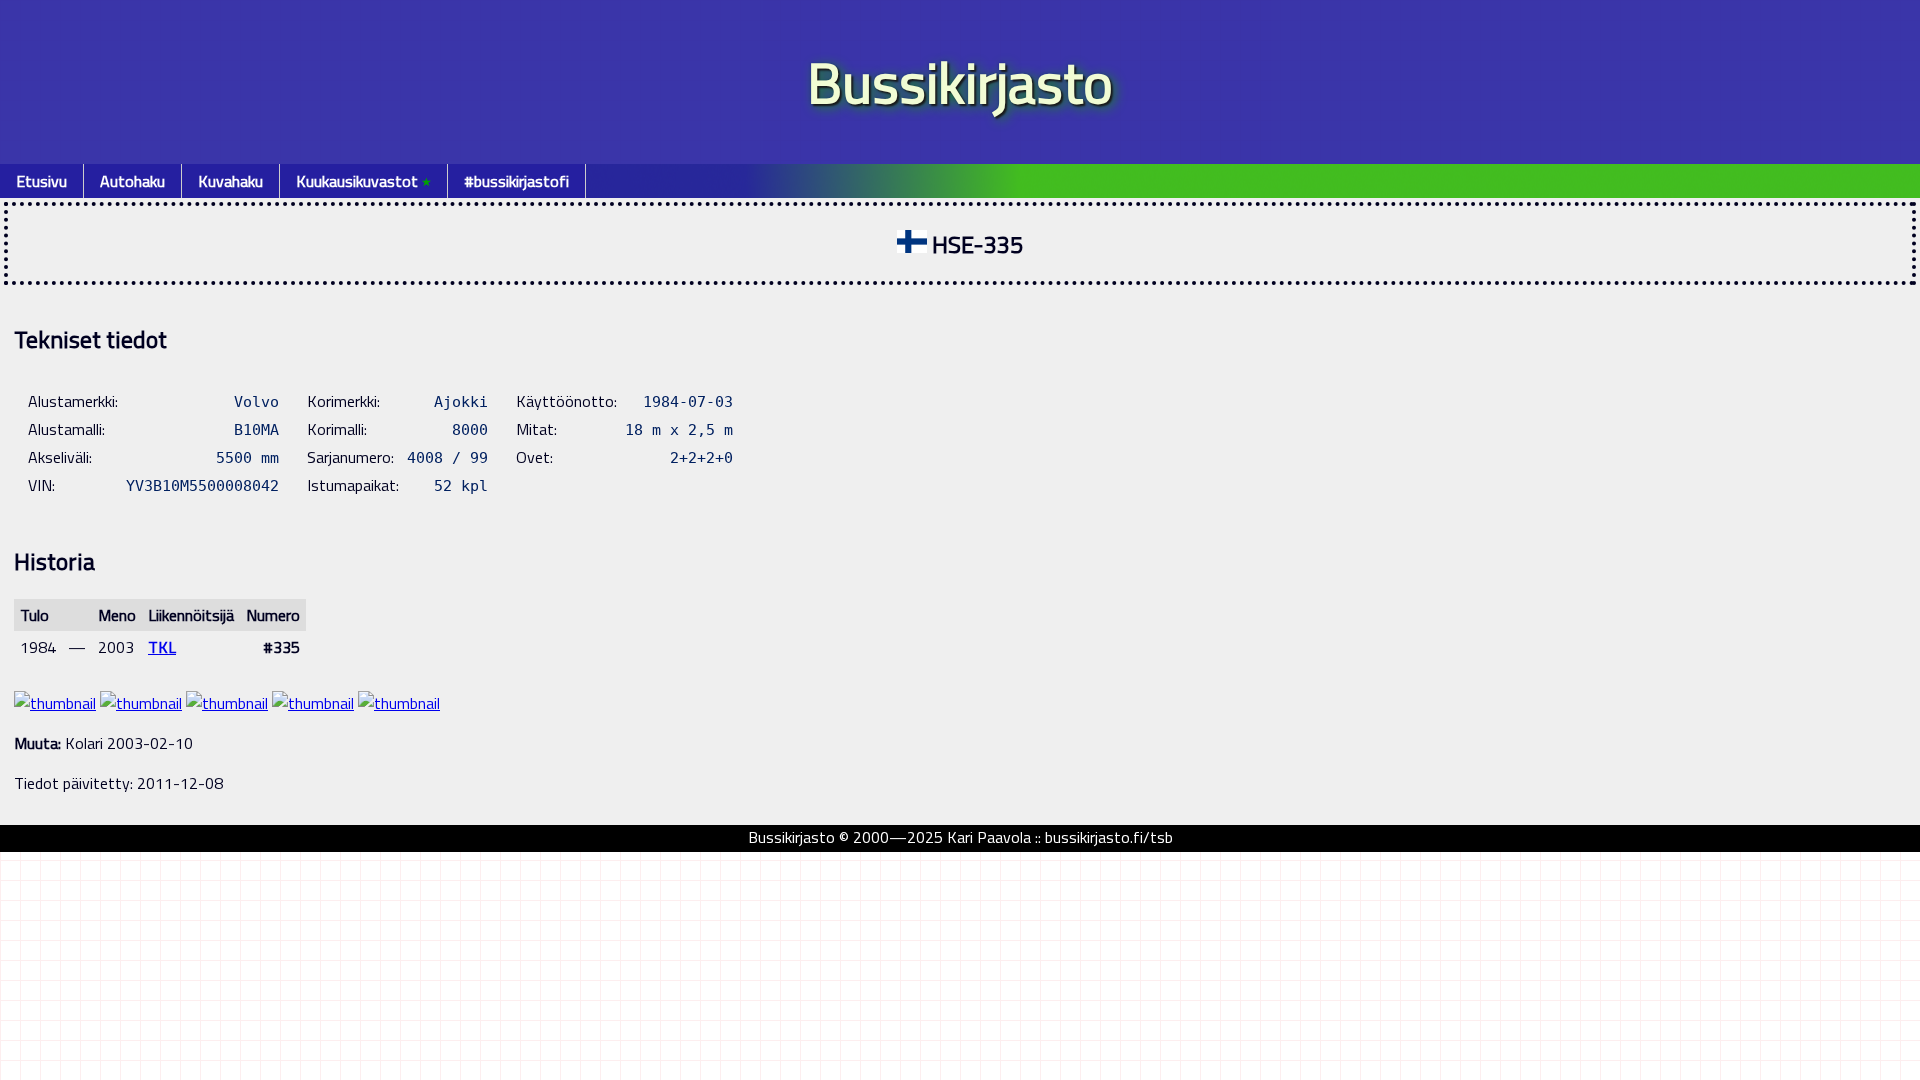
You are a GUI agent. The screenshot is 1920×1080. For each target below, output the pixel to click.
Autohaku (132, 181)
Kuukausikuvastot (363, 181)
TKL (162, 647)
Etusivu (41, 181)
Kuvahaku (230, 181)
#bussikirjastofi (516, 181)
